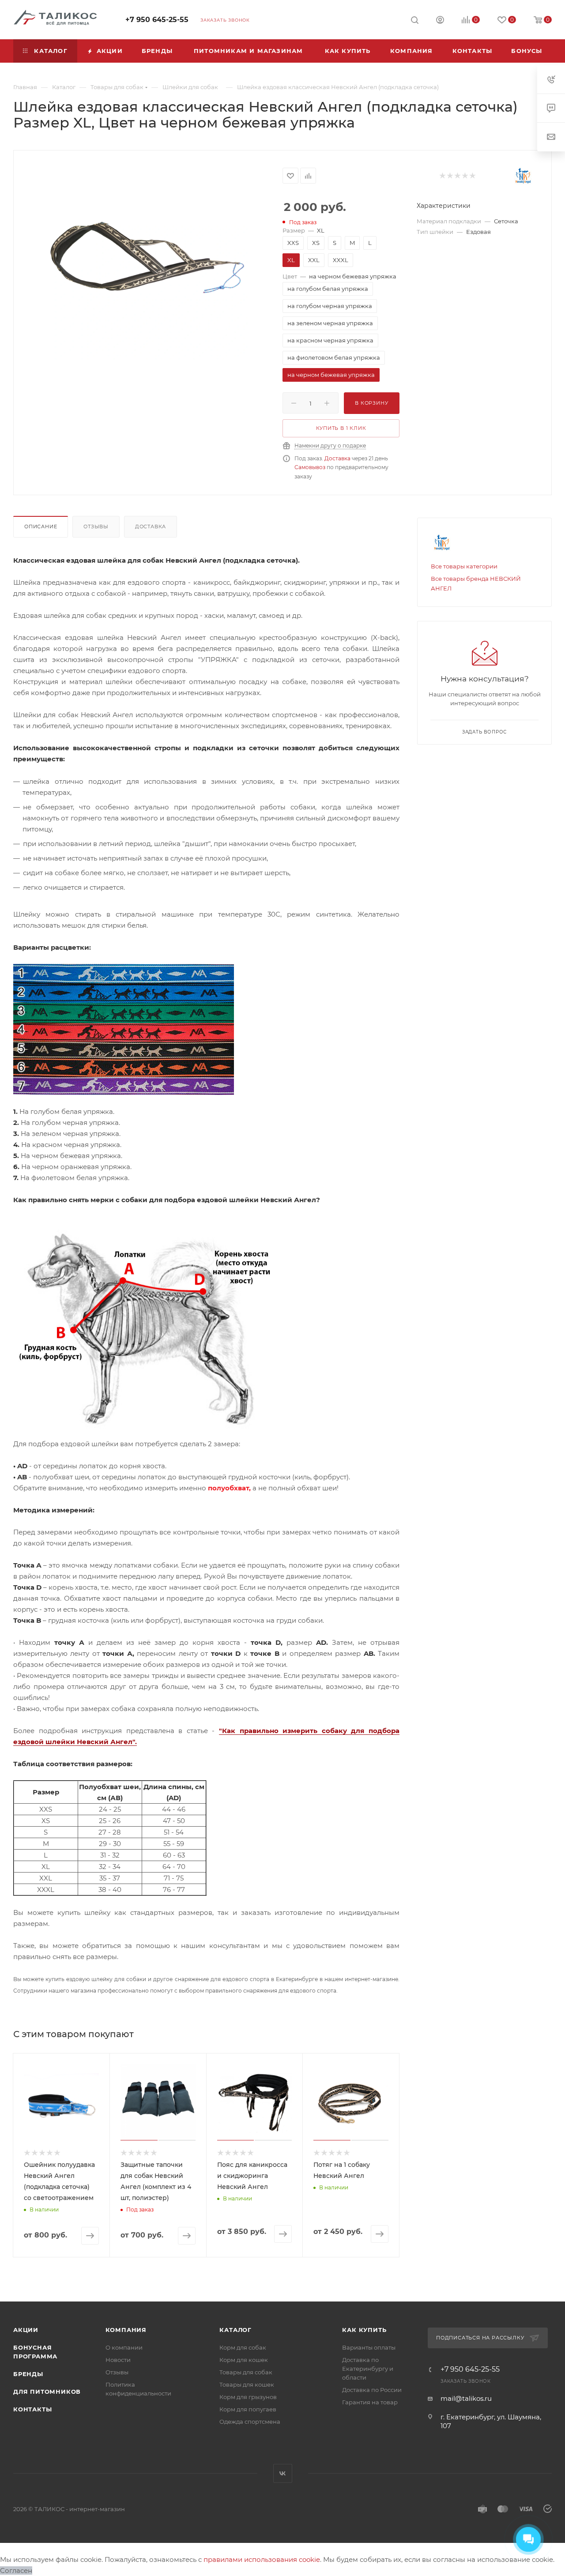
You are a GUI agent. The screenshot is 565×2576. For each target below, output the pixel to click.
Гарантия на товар (370, 2402)
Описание (41, 526)
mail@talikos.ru (466, 2398)
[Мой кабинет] (440, 21)
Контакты (32, 2409)
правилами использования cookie (262, 2559)
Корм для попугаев (248, 2409)
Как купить (364, 2330)
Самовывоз (310, 467)
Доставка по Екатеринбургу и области (368, 2369)
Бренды (28, 2374)
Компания (126, 2330)
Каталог (235, 2330)
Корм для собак (243, 2347)
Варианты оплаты (369, 2347)
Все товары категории (464, 566)
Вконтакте (283, 2473)
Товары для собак (246, 2372)
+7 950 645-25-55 (157, 20)
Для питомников (47, 2392)
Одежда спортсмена (250, 2422)
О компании (124, 2347)
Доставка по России (372, 2390)
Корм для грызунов (248, 2397)
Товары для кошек (247, 2384)
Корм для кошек (244, 2360)
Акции (26, 2330)
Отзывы (96, 526)
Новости (118, 2360)
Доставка (337, 458)
